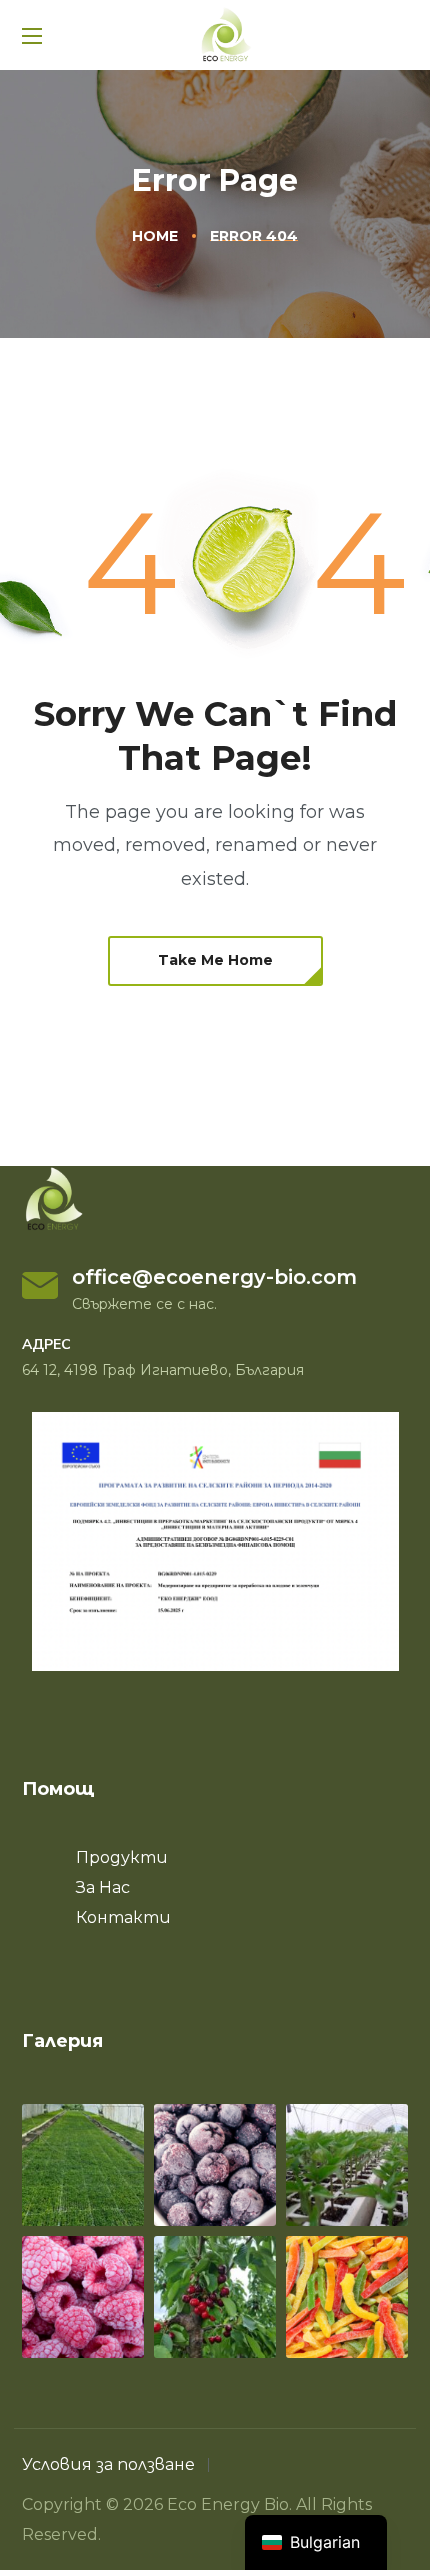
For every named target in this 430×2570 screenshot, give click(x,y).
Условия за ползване (108, 2464)
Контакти (123, 1917)
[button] (215, 961)
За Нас (103, 1887)
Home (155, 236)
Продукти (122, 1857)
